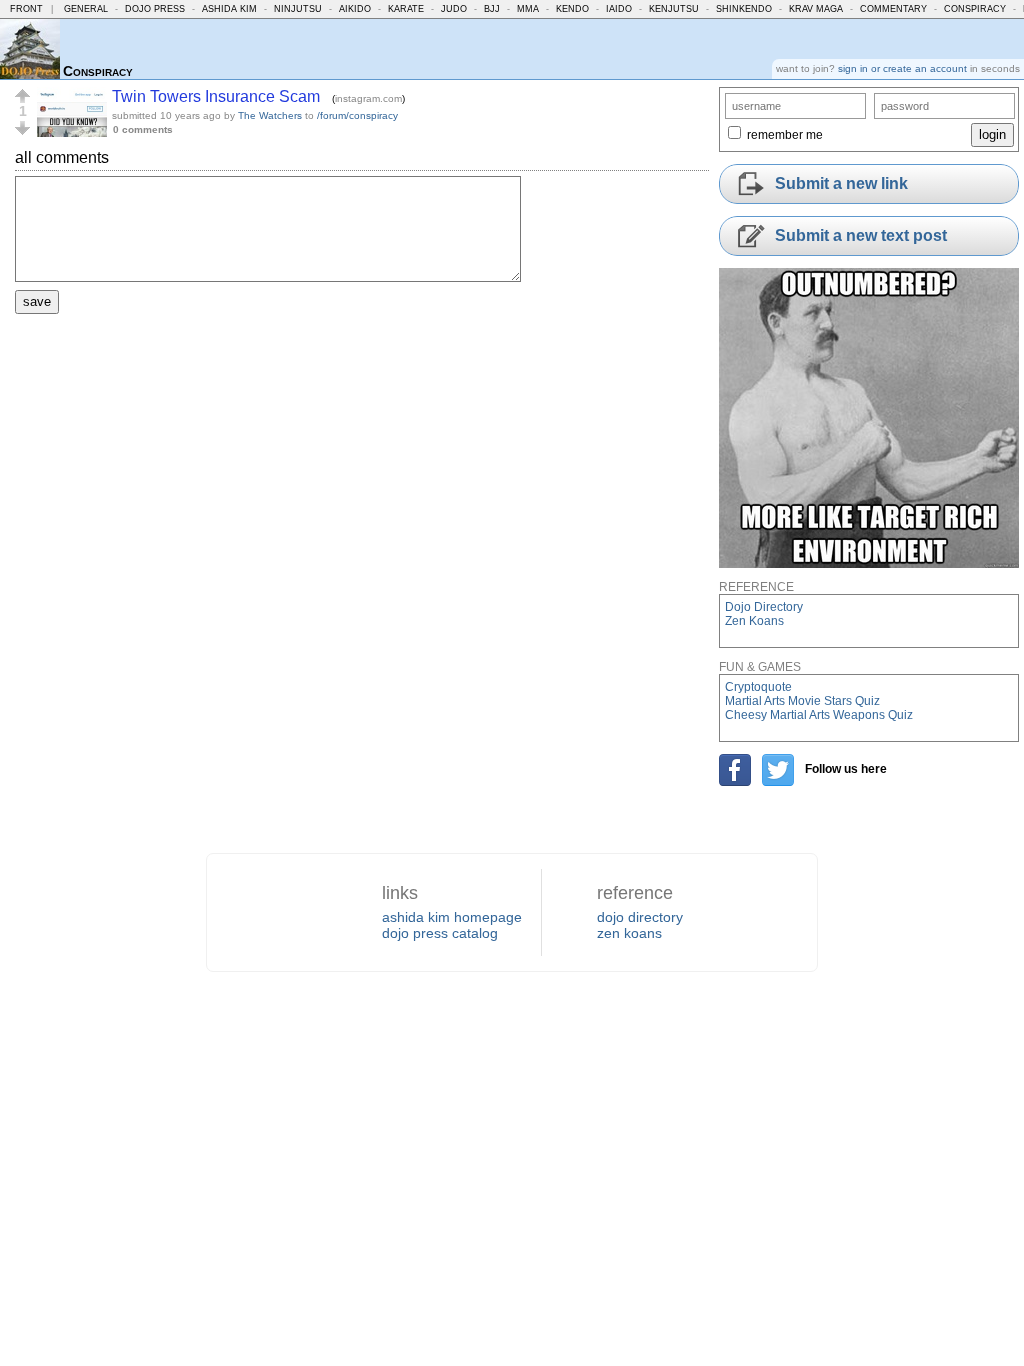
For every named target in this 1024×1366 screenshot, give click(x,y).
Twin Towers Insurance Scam (216, 96)
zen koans (629, 933)
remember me (785, 135)
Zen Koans (754, 621)
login (992, 134)
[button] (22, 96)
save (37, 301)
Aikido (355, 9)
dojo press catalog (440, 933)
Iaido (619, 9)
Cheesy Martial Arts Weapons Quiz (819, 715)
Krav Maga (816, 9)
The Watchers (270, 115)
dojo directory (640, 917)
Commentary (893, 9)
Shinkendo (744, 9)
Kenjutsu (674, 9)
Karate (406, 9)
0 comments (143, 129)
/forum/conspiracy (357, 115)
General (86, 9)
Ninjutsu (298, 9)
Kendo (572, 9)
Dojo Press (155, 9)
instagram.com (368, 98)
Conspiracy (975, 9)
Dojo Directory (764, 607)
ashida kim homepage (452, 917)
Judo (454, 9)
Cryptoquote (758, 687)
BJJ (492, 9)
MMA (528, 9)
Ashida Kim (229, 9)
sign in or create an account (902, 68)
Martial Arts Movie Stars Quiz (802, 701)
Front (26, 9)
